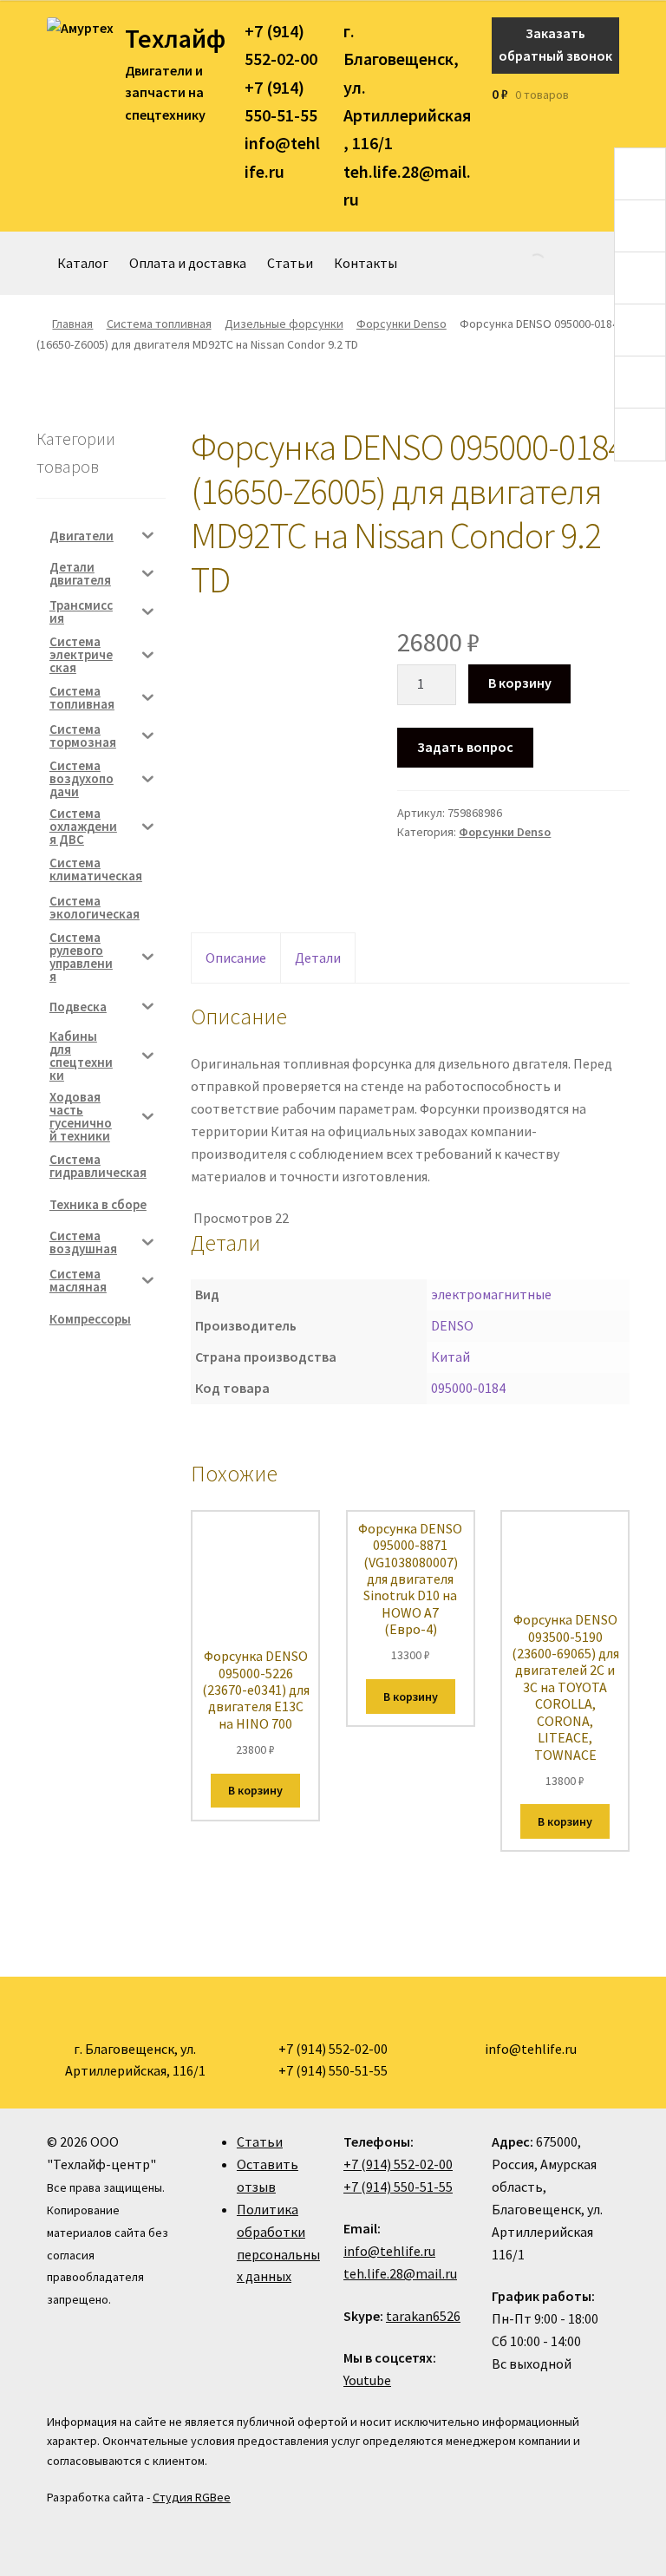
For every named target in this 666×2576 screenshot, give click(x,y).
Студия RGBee (192, 2497)
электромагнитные (491, 1294)
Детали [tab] (318, 958)
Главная (72, 324)
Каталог (83, 263)
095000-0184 (468, 1388)
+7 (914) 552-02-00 (398, 2164)
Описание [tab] (236, 958)
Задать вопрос (465, 747)
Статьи (290, 263)
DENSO (452, 1325)
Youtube (367, 2380)
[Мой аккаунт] (614, 95)
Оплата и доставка (188, 263)
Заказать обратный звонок (555, 44)
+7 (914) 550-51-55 (398, 2187)
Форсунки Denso (402, 324)
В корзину (520, 683)
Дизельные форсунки (284, 324)
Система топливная (159, 324)
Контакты (366, 263)
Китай (451, 1357)
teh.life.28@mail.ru (400, 2273)
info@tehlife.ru (389, 2251)
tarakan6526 (423, 2316)
